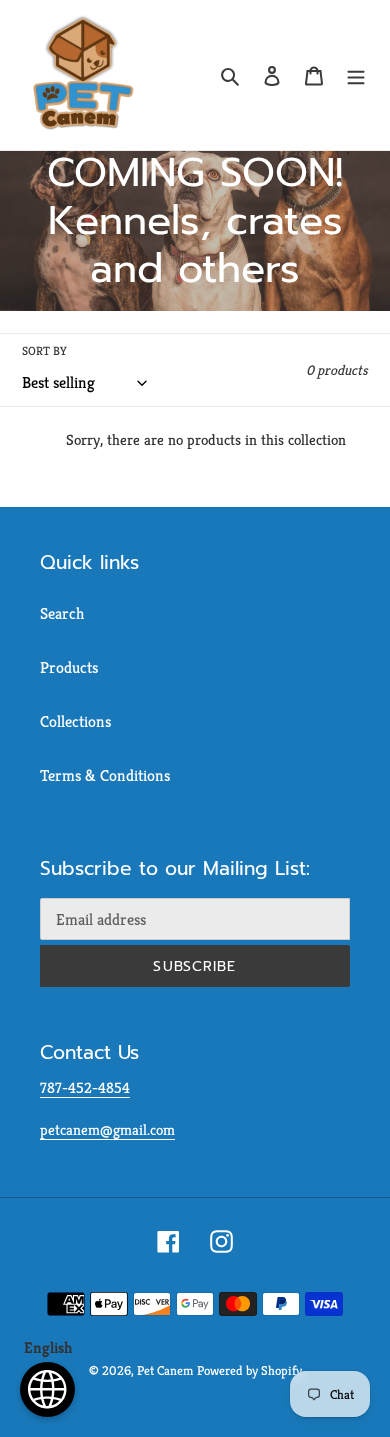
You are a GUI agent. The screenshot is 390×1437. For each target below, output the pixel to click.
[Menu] (356, 75)
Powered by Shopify (249, 1370)
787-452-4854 (85, 1087)
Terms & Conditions (105, 775)
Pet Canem (165, 1370)
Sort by (44, 350)
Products (69, 667)
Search (62, 613)
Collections (75, 721)
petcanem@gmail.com (107, 1129)
